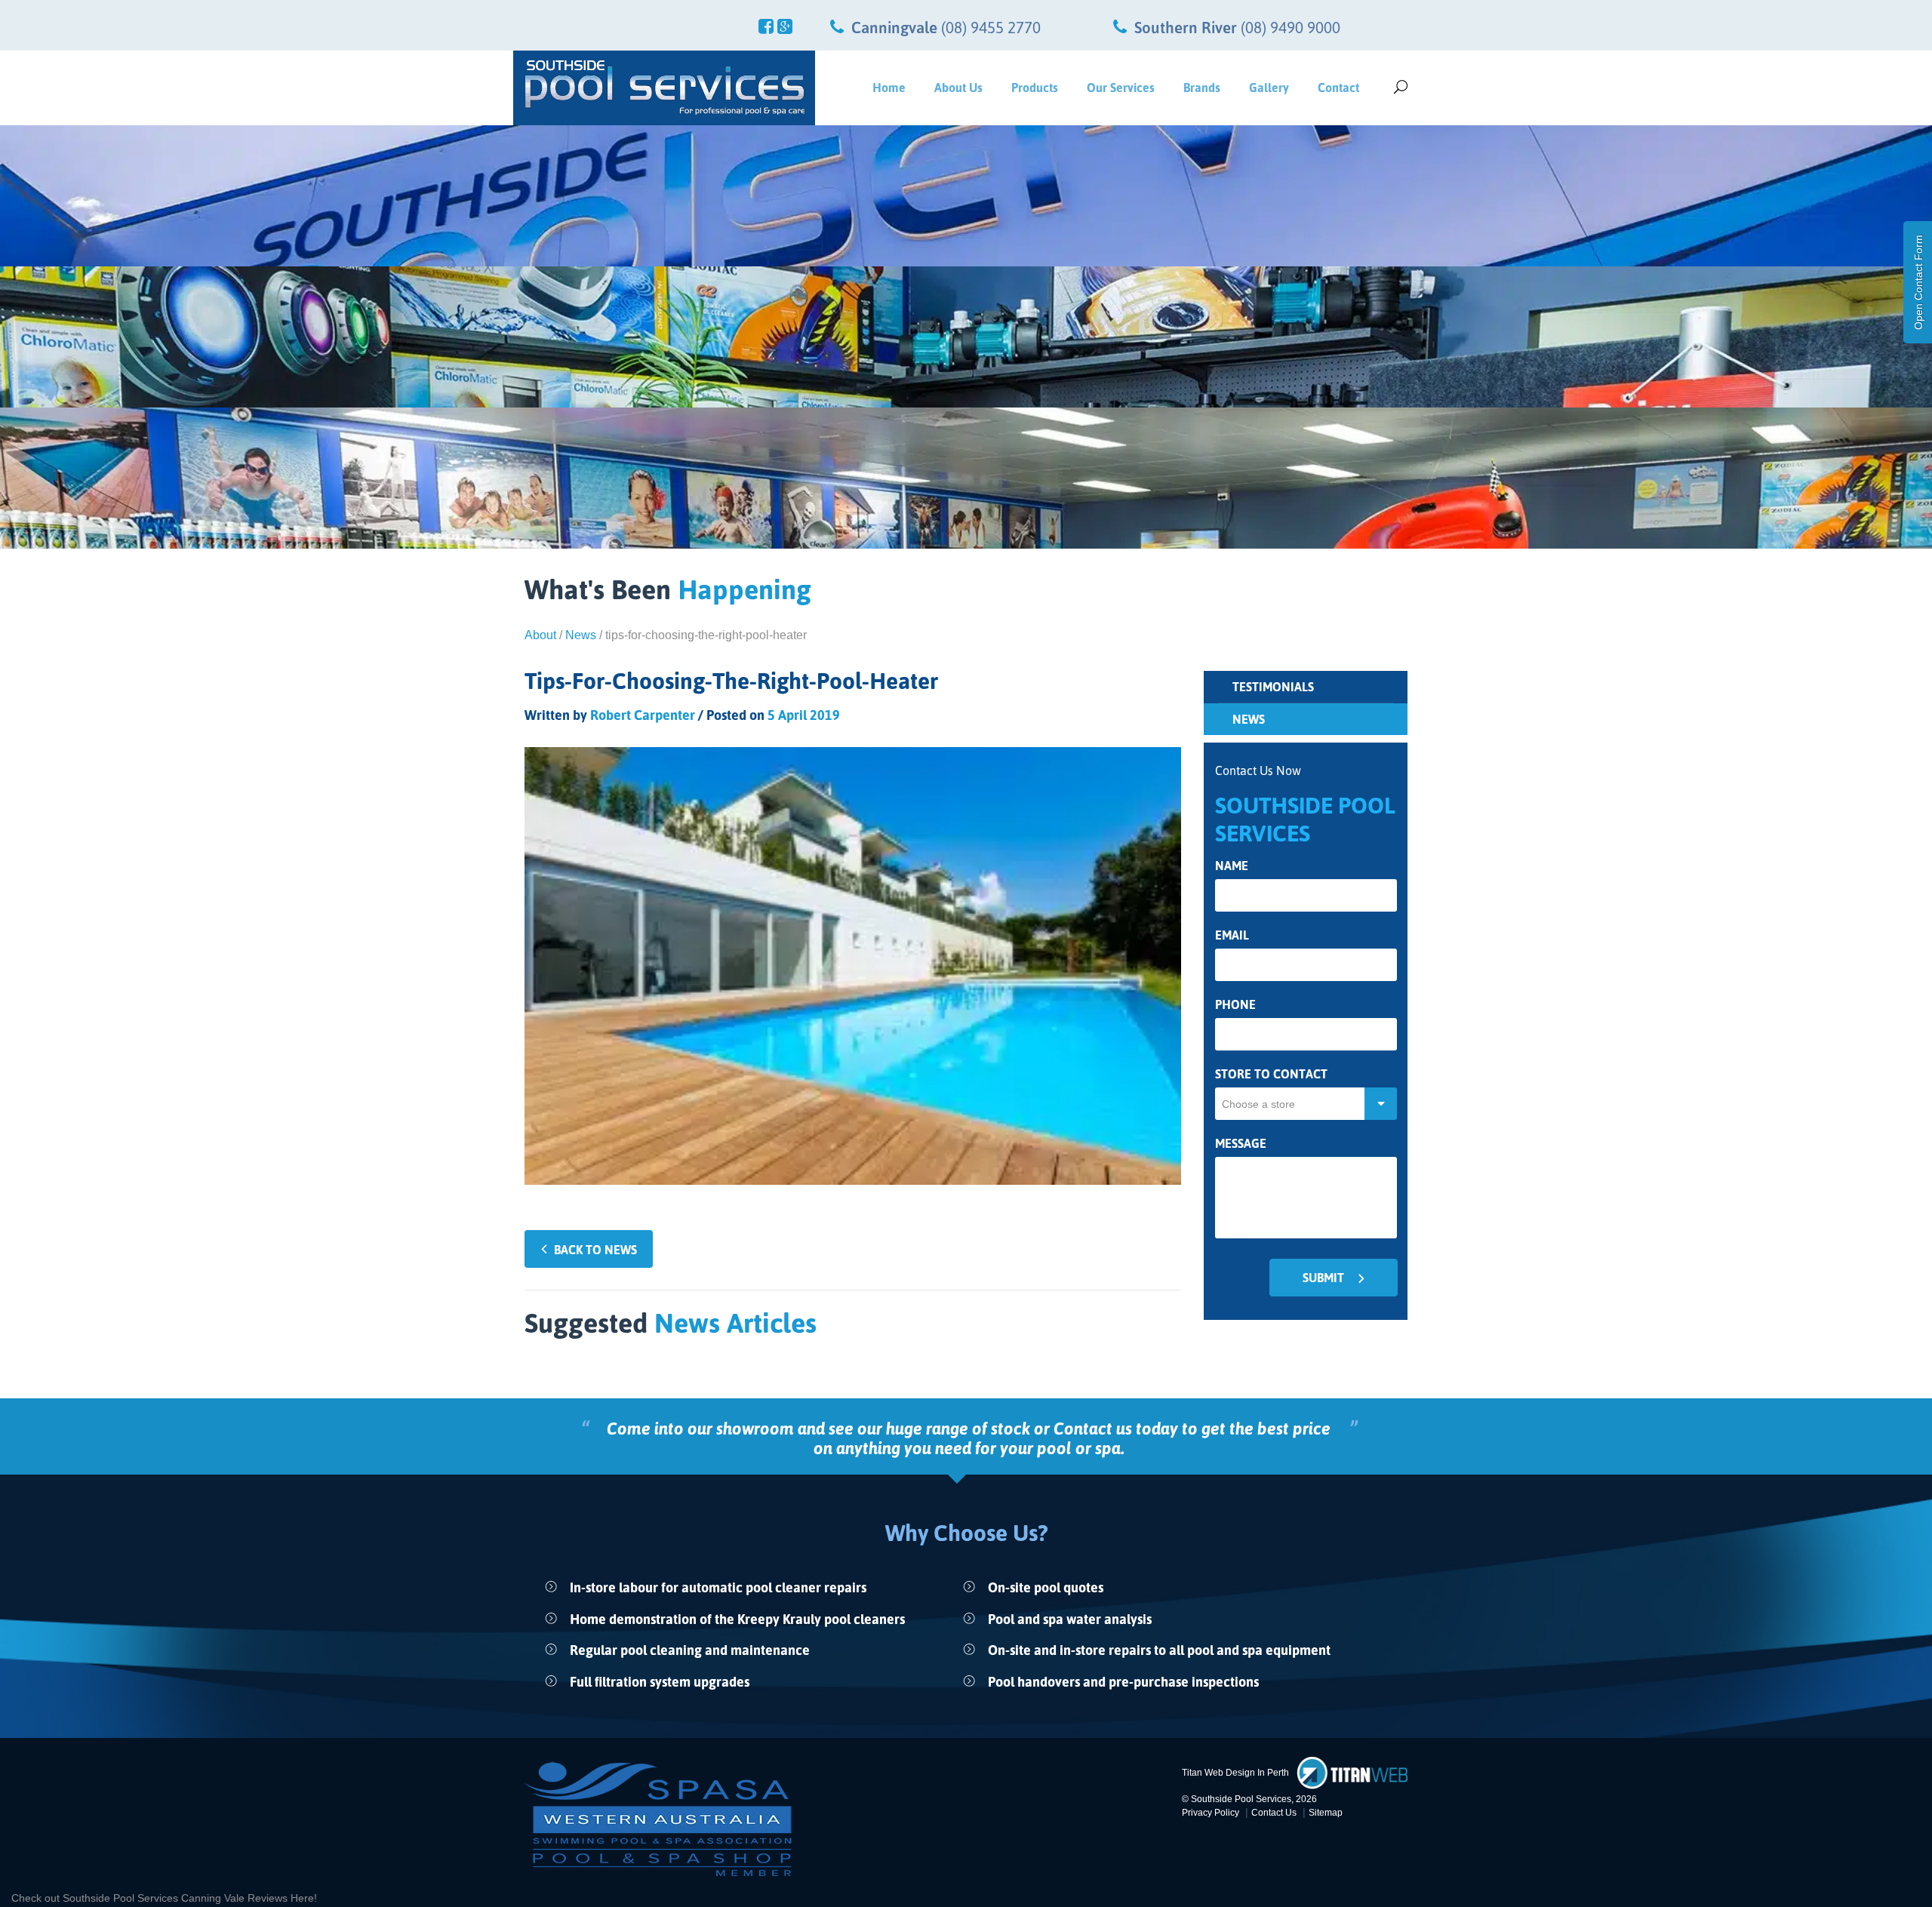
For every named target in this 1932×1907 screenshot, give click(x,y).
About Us (958, 88)
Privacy (1211, 1813)
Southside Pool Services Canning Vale (155, 1898)
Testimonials (1273, 687)
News (581, 635)
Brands (1202, 88)
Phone (1235, 1005)
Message (1241, 1144)
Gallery (1269, 88)
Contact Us (1274, 1813)
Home (889, 88)
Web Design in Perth (1247, 1773)
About (540, 635)
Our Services (1121, 88)
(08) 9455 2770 (991, 27)
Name (1232, 866)
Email (1232, 935)
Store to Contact (1271, 1074)
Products (1035, 88)
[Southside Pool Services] (664, 88)
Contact (1338, 88)
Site (1326, 1813)
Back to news (595, 1250)
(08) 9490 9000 (1291, 27)
